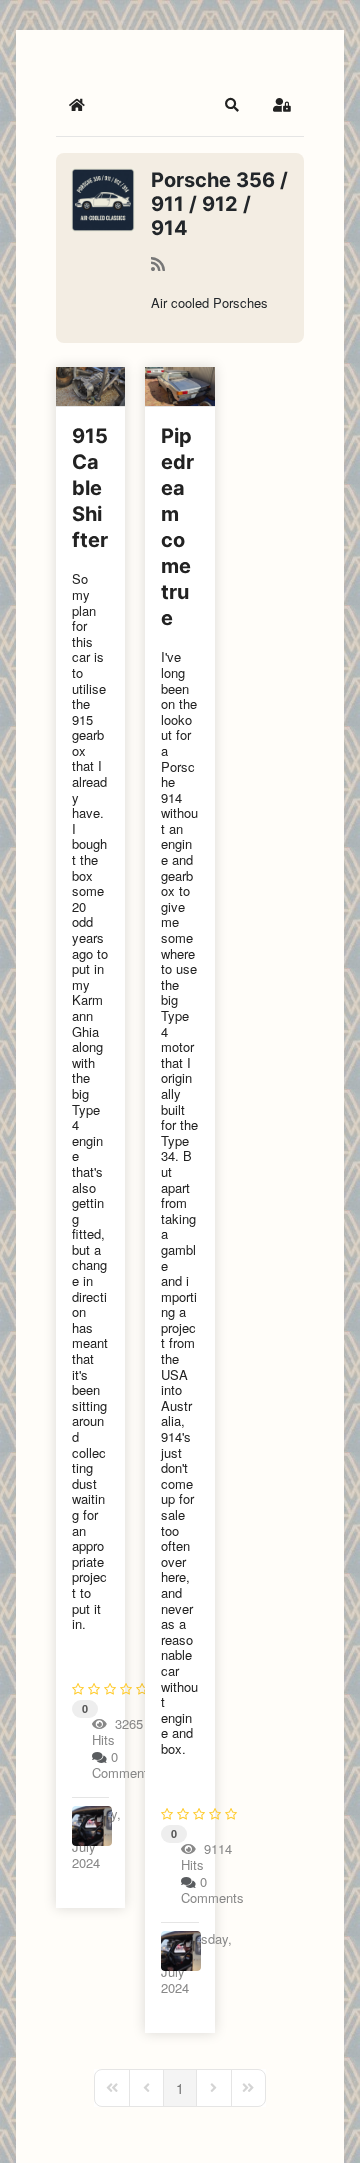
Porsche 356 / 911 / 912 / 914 (219, 204)
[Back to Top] (325, 2126)
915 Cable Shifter (90, 488)
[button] (232, 105)
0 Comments (123, 1764)
